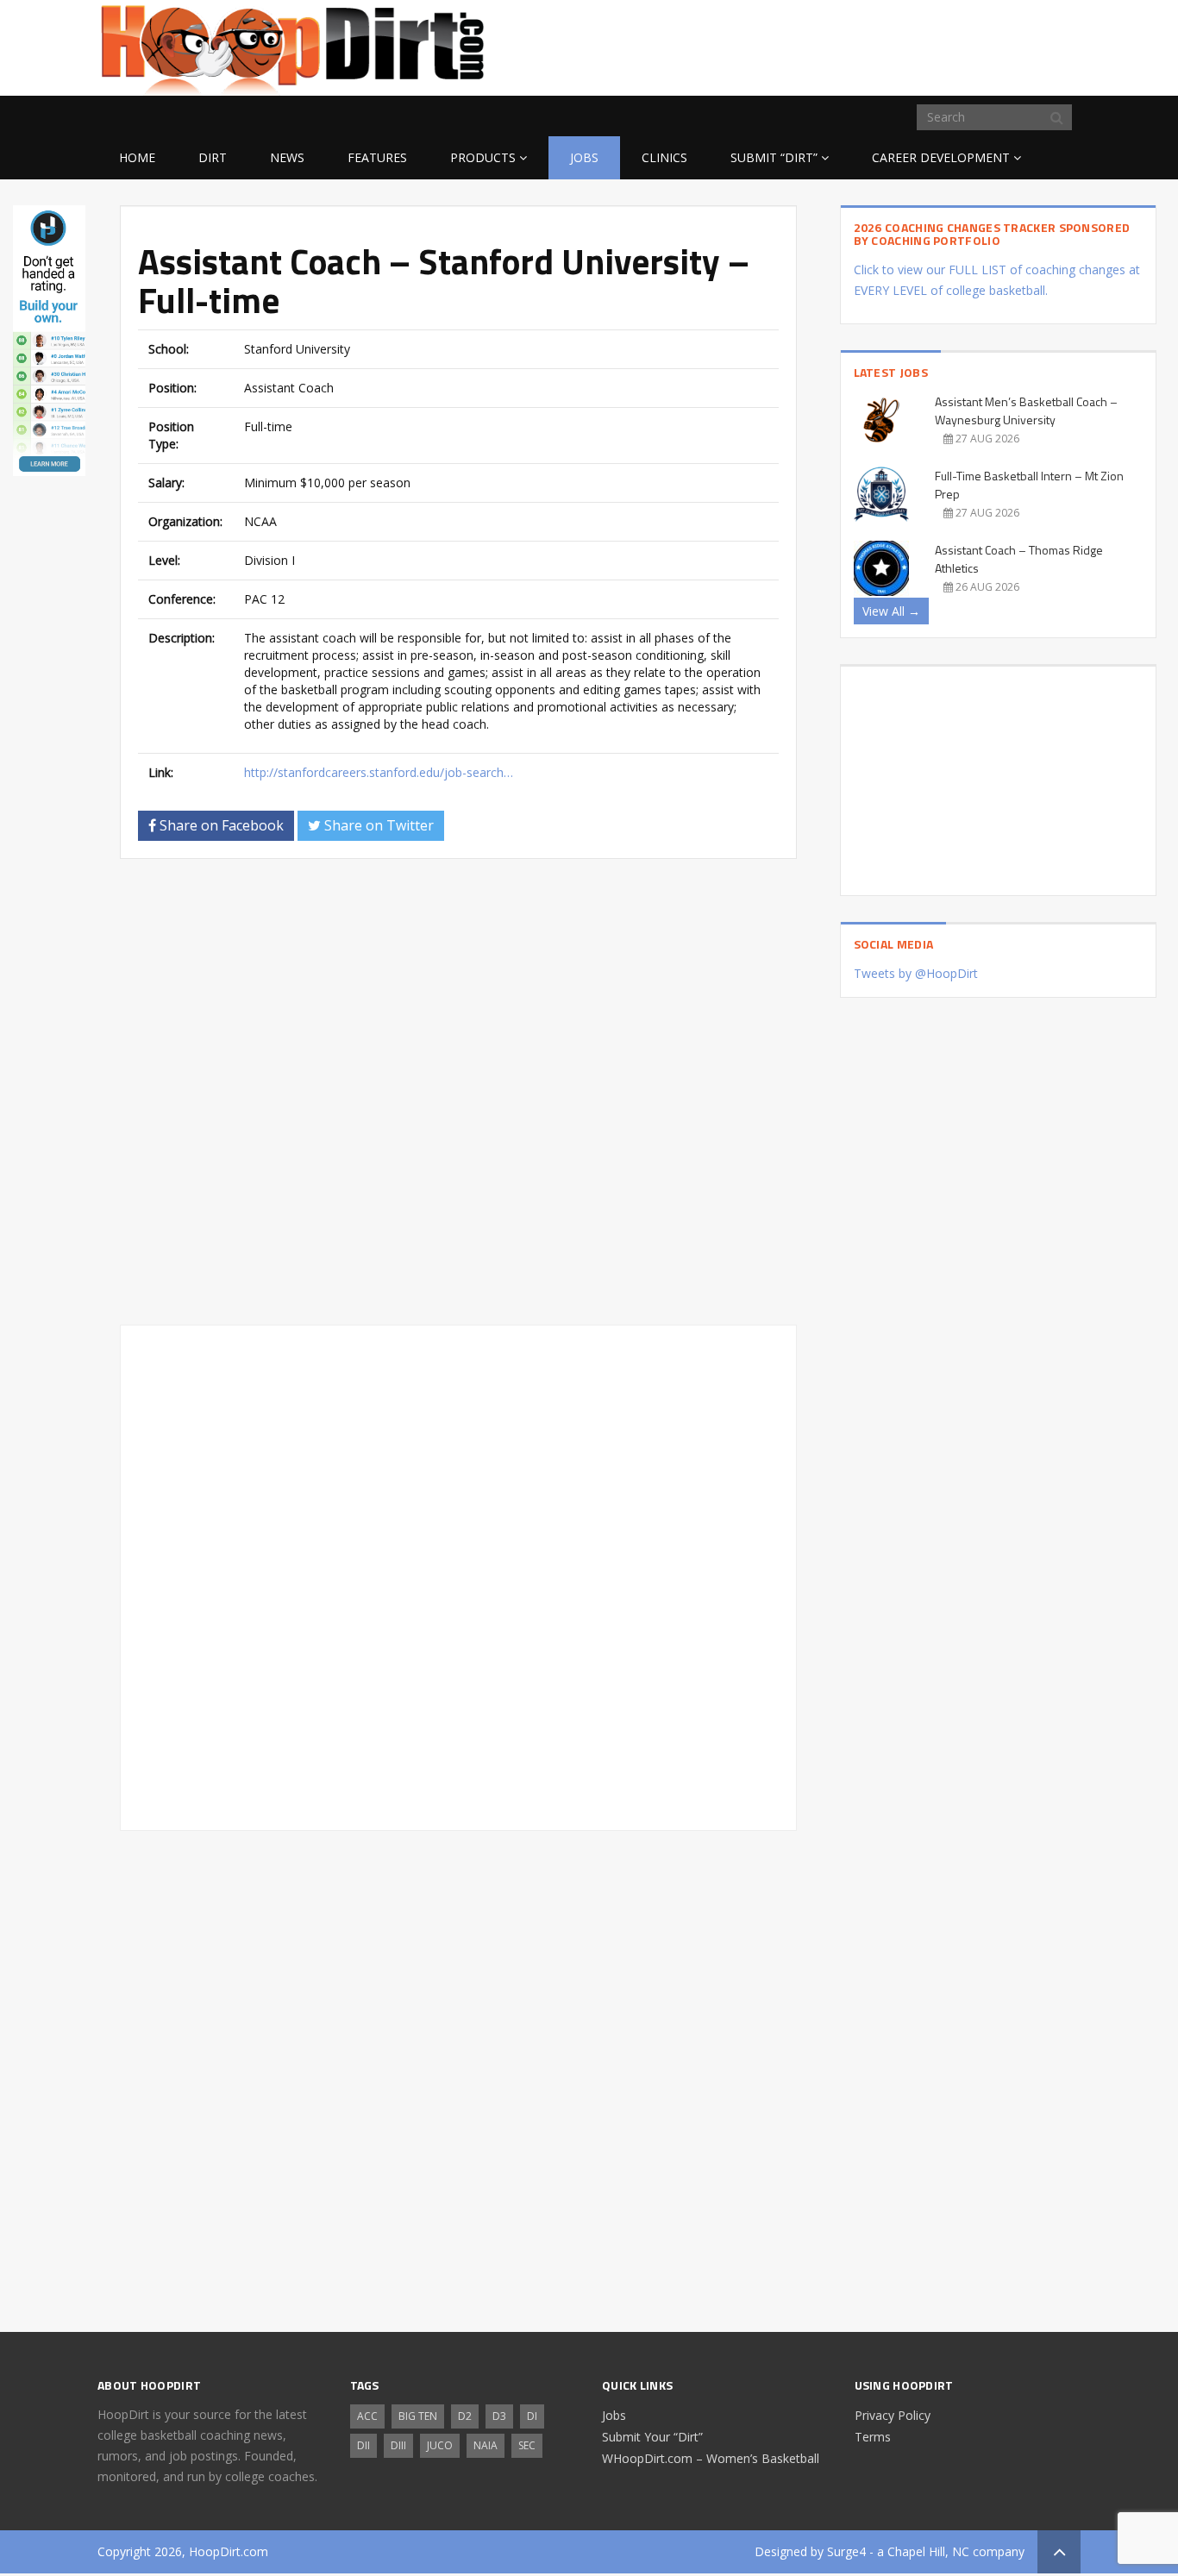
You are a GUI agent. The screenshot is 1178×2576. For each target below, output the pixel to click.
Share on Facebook (220, 825)
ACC (367, 2416)
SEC (527, 2445)
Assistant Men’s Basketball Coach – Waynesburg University (1026, 411)
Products (483, 157)
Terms (873, 2437)
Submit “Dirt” (774, 157)
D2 (465, 2416)
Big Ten (418, 2416)
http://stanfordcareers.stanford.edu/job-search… (379, 772)
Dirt (213, 157)
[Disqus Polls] (458, 1092)
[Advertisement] (943, 45)
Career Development (941, 157)
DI (532, 2416)
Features (377, 157)
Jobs (584, 157)
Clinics (664, 157)
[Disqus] (458, 1575)
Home (137, 157)
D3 (499, 2416)
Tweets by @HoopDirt (916, 973)
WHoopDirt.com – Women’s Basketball (711, 2458)
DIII (398, 2445)
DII (363, 2445)
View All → (891, 611)
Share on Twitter (377, 825)
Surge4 (846, 2551)
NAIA (486, 2445)
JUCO (440, 2445)
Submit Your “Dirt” (652, 2437)
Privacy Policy (893, 2415)
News (287, 157)
